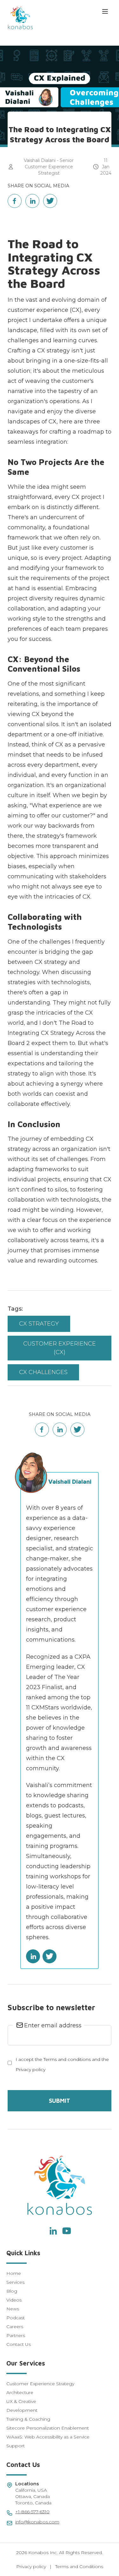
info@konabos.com (37, 2522)
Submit (60, 2101)
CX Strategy (39, 1324)
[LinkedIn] (53, 2231)
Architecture (20, 2392)
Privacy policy (31, 2566)
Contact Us (19, 2344)
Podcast (16, 2318)
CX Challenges (43, 1372)
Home (14, 2273)
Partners (16, 2335)
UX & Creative (21, 2401)
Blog (12, 2291)
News (13, 2309)
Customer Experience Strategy (40, 2384)
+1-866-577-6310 (32, 2512)
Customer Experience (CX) (60, 1348)
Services (15, 2282)
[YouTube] (67, 2231)
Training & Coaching (28, 2419)
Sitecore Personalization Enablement (48, 2428)
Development (22, 2410)
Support (16, 2446)
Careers (15, 2327)
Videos (14, 2300)
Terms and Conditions (79, 2566)
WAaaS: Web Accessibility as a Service (48, 2437)
